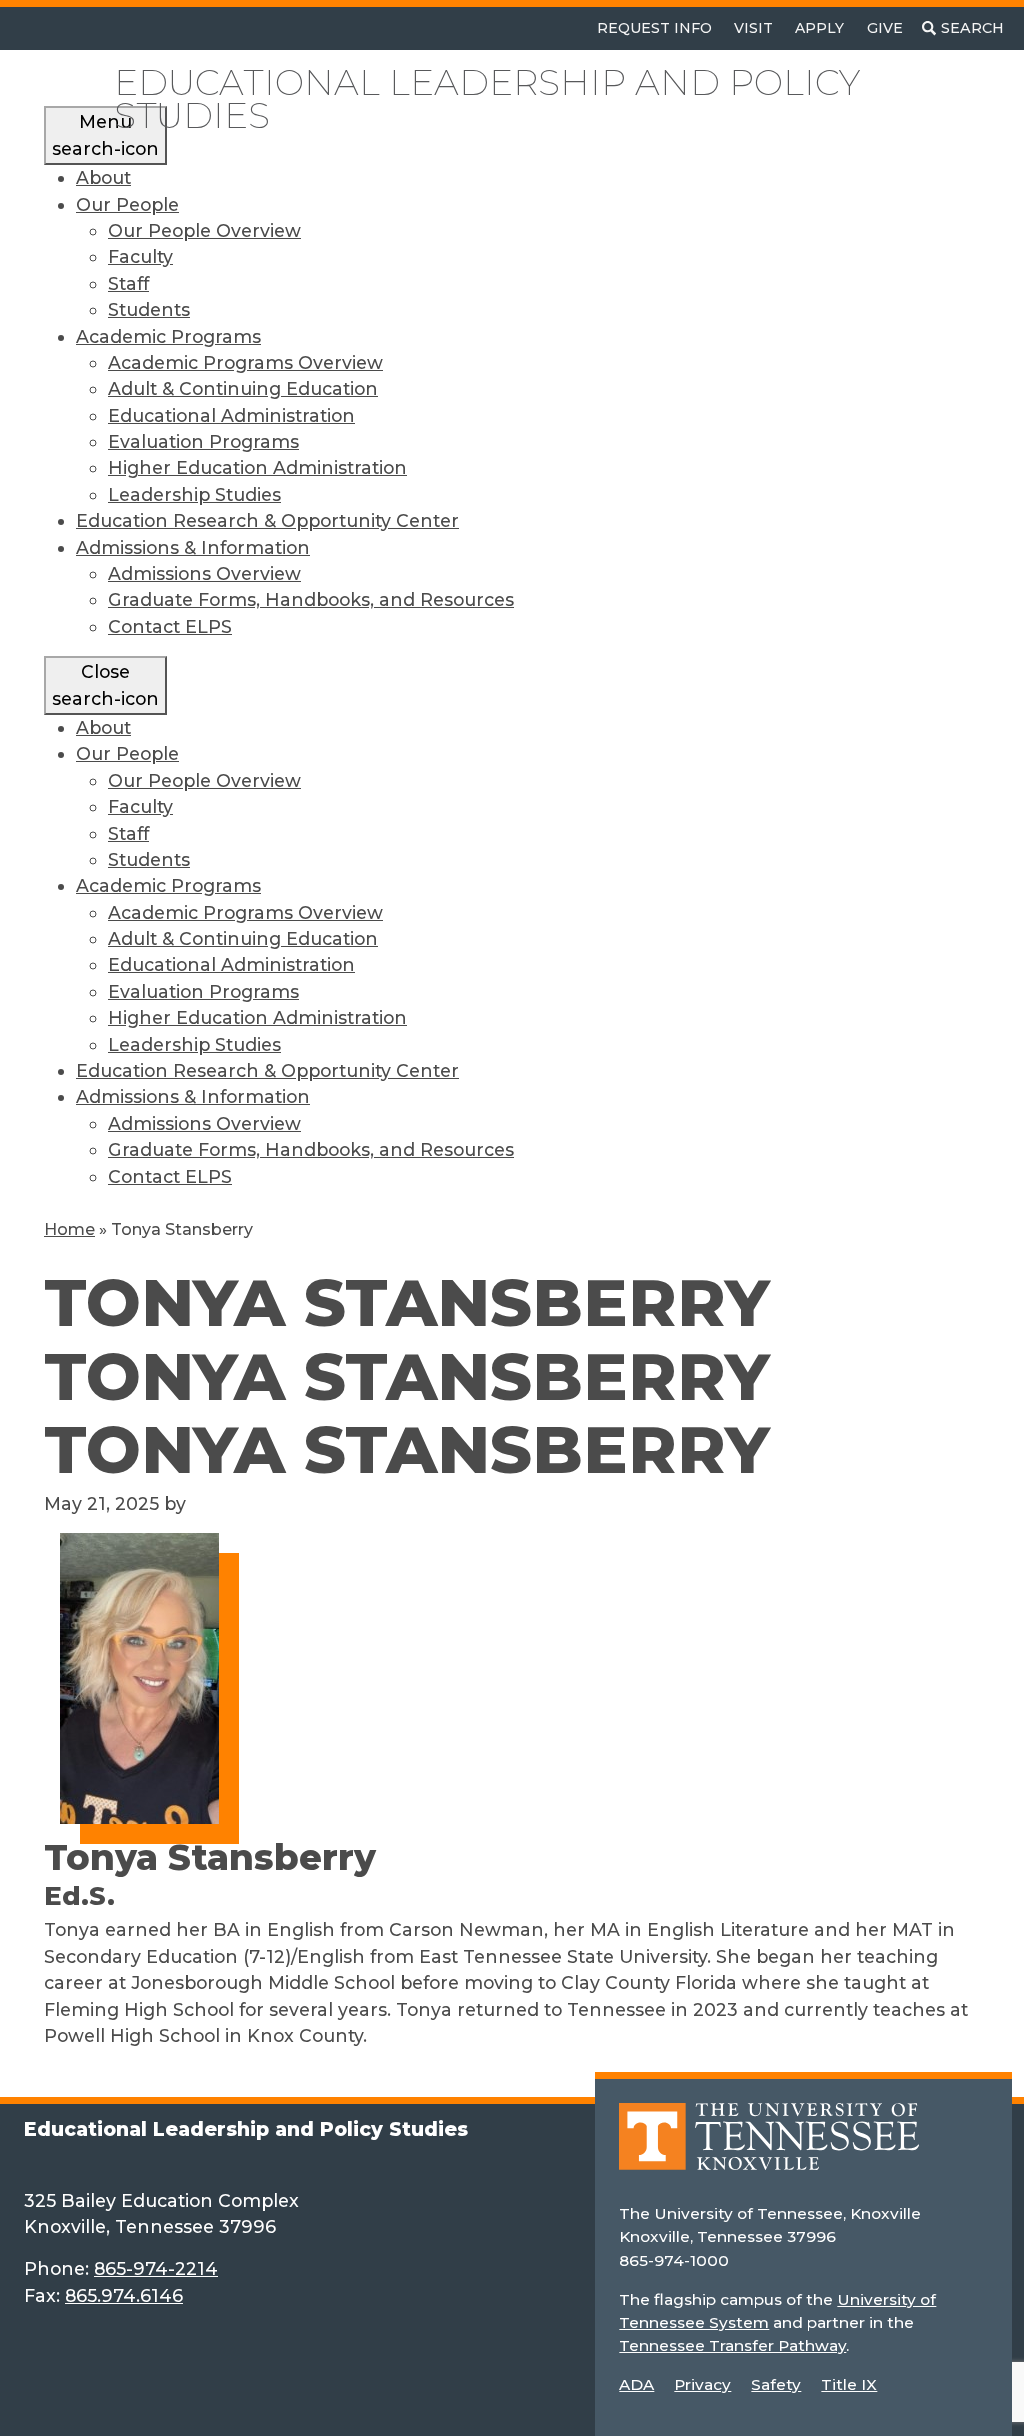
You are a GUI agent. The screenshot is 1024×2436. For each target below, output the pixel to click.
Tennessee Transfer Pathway (732, 2345)
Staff (128, 283)
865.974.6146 (124, 2295)
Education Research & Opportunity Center (267, 520)
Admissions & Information (193, 547)
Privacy (702, 2384)
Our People (127, 204)
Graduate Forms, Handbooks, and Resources (311, 599)
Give (885, 28)
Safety (776, 2384)
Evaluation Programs (203, 441)
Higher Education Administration (257, 467)
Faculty (140, 256)
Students (149, 309)
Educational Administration (231, 415)
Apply (819, 28)
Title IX (849, 2384)
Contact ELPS (170, 626)
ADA (636, 2384)
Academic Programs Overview (245, 362)
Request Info (654, 28)
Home (69, 1229)
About (103, 177)
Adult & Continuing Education (243, 388)
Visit (753, 28)
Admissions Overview (204, 573)
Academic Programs (168, 336)
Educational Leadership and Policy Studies (487, 99)
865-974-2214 (156, 2268)
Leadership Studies (194, 494)
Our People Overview (204, 230)
